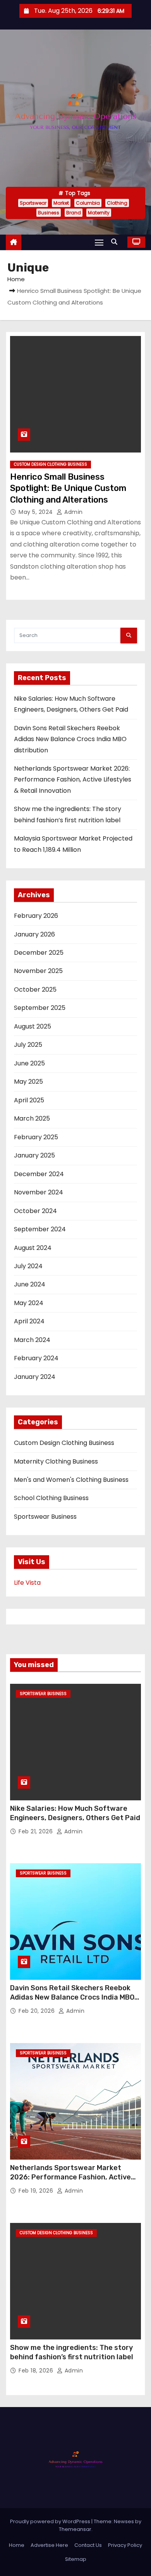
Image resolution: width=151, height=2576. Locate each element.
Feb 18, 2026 (37, 2371)
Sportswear (33, 203)
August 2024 (33, 1248)
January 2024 (35, 1377)
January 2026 (34, 934)
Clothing (117, 203)
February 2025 (36, 1137)
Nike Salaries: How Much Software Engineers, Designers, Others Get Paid (75, 1813)
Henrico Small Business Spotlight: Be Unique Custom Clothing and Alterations (68, 488)
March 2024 (32, 1340)
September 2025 (40, 1008)
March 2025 (32, 1118)
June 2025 (29, 1063)
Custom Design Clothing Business (51, 464)
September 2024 (40, 1229)
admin (73, 512)
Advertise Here (49, 2545)
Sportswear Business (45, 1517)
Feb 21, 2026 (37, 1831)
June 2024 (30, 1284)
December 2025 (39, 953)
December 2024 (39, 1174)
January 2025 (34, 1155)
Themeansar (75, 2529)
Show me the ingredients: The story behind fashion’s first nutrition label (72, 2352)
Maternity (99, 213)
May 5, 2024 (37, 512)
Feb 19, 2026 (37, 2191)
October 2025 (35, 989)
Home (16, 279)
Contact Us (88, 2545)
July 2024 (28, 1266)
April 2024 (29, 1321)
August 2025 (33, 1026)
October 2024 (35, 1211)
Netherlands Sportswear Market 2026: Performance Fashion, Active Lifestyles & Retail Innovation (73, 780)
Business (49, 213)
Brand (74, 213)
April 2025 (29, 1100)
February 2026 (36, 916)
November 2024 (39, 1192)
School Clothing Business (51, 1498)
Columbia (88, 203)
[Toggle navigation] (99, 242)
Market (61, 203)
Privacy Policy (125, 2545)
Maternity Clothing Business (56, 1461)
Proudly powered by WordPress (51, 2521)
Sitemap (76, 2559)
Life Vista (27, 1583)
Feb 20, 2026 (38, 2011)
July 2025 (28, 1045)
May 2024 (29, 1303)
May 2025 (28, 1082)
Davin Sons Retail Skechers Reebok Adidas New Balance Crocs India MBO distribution (70, 739)
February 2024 (36, 1358)
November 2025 (38, 971)
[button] (116, 242)
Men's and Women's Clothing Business (71, 1480)
